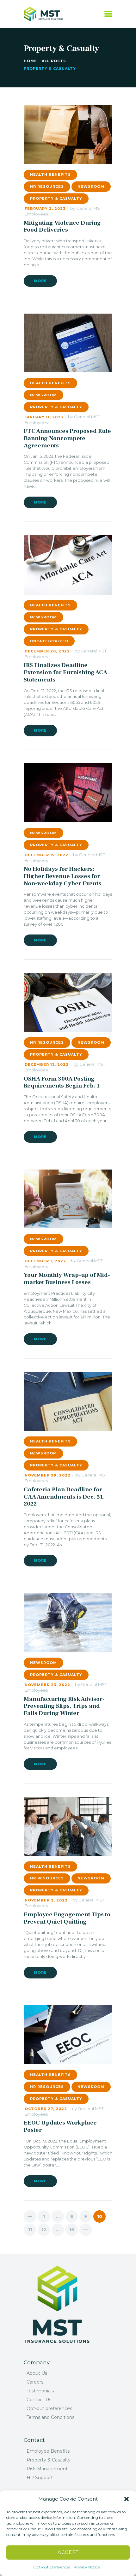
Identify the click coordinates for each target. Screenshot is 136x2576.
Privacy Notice (87, 2567)
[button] (127, 2499)
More (40, 281)
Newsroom (91, 186)
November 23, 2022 (47, 1685)
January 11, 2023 (44, 417)
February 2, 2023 (45, 209)
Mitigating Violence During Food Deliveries (62, 226)
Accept (68, 2552)
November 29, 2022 (48, 1475)
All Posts (54, 61)
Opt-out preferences (52, 2567)
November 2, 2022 (46, 1900)
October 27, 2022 (46, 2109)
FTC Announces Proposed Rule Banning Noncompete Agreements (67, 438)
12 (46, 2230)
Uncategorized (49, 641)
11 (32, 2230)
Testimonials (40, 2391)
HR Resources (47, 186)
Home (30, 61)
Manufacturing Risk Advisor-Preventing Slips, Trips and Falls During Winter (64, 1706)
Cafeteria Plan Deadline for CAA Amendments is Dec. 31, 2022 (64, 1497)
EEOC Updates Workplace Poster (60, 2126)
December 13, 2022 (47, 1064)
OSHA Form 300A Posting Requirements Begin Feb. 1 (62, 1082)
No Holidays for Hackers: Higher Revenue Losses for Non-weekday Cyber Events (62, 876)
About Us (37, 2373)
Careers (35, 2382)
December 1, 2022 (45, 1261)
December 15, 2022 (46, 855)
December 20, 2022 (47, 651)
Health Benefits (50, 174)
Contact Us (39, 2400)
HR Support (40, 2478)
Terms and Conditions (50, 2417)
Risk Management (47, 2469)
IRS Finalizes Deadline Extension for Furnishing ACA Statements (65, 672)
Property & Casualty (56, 198)
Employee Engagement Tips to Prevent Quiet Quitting (67, 1918)
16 (74, 2230)
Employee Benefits (48, 2451)
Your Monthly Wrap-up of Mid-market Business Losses (67, 1279)
